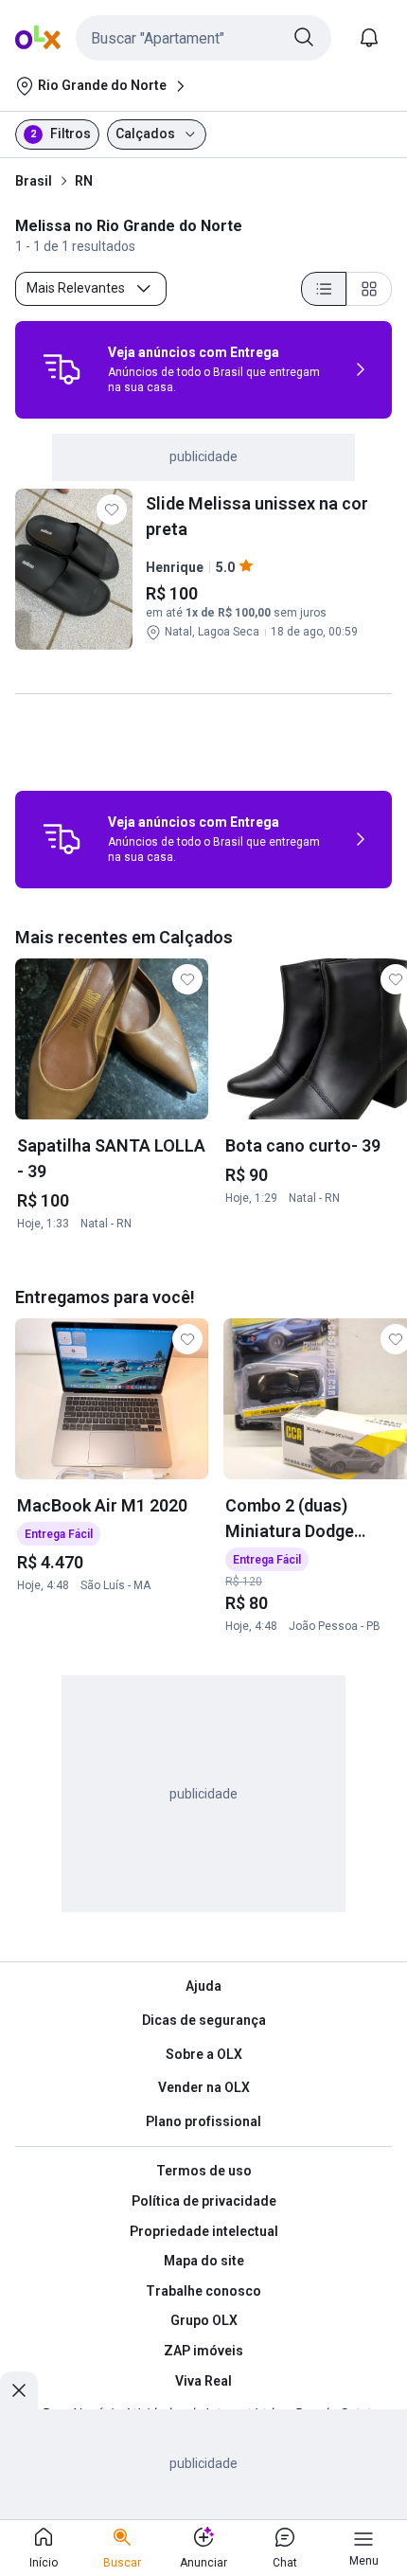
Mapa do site (204, 2261)
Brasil (34, 181)
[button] (203, 38)
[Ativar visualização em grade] (369, 289)
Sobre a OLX (204, 2054)
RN (84, 181)
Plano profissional (203, 2121)
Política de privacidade (204, 2201)
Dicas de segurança (204, 2020)
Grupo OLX (204, 2320)
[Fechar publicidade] (19, 2390)
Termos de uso (204, 2171)
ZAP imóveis (203, 2351)
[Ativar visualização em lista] (324, 289)
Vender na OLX (204, 2087)
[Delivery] (62, 369)
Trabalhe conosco (203, 2291)
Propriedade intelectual (204, 2231)
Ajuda (203, 1986)
